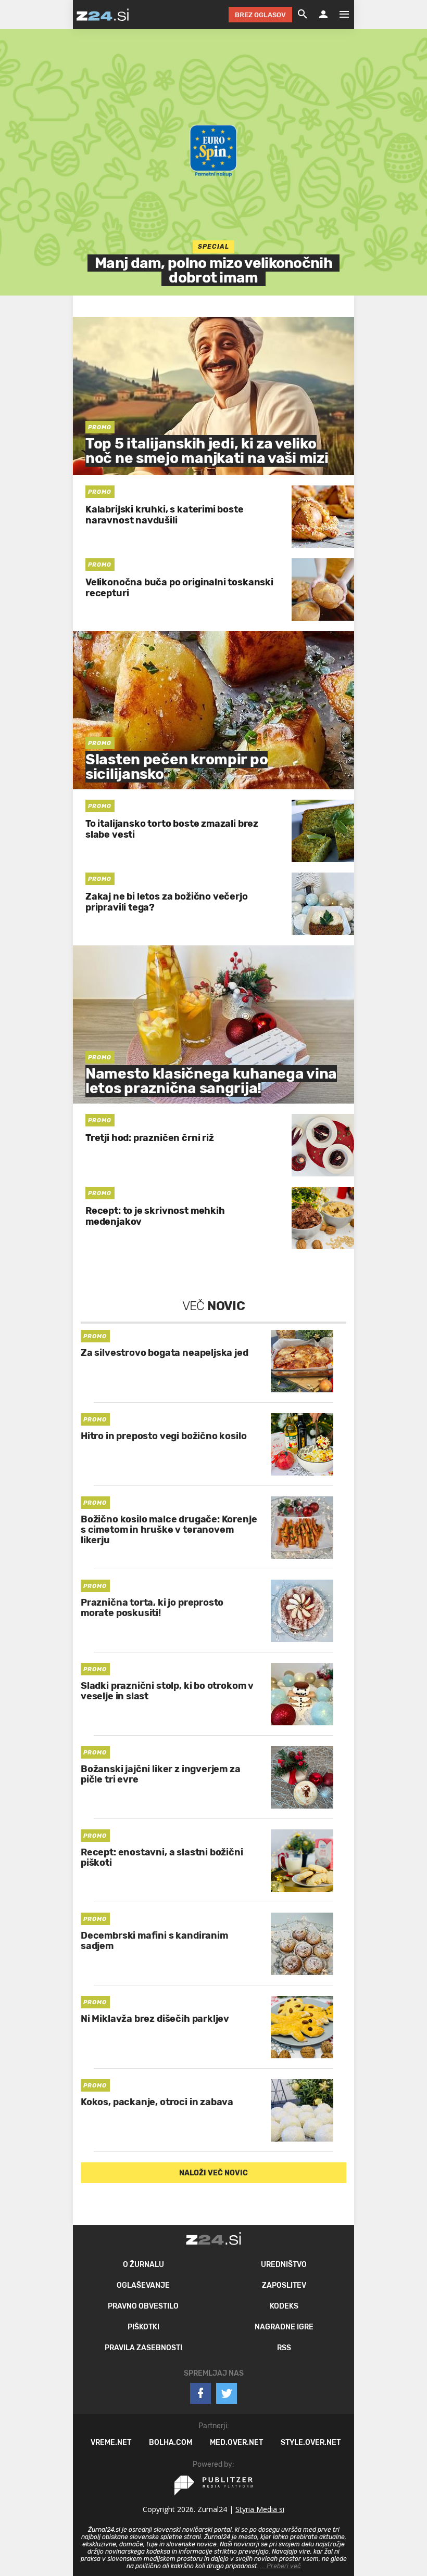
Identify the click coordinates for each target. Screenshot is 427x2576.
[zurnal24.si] (103, 15)
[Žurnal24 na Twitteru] (227, 2393)
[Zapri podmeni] (62, 14)
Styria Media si (260, 2509)
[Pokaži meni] (339, 15)
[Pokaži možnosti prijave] (323, 15)
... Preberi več (281, 2566)
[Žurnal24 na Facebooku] (200, 2393)
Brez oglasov (260, 15)
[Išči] (303, 15)
